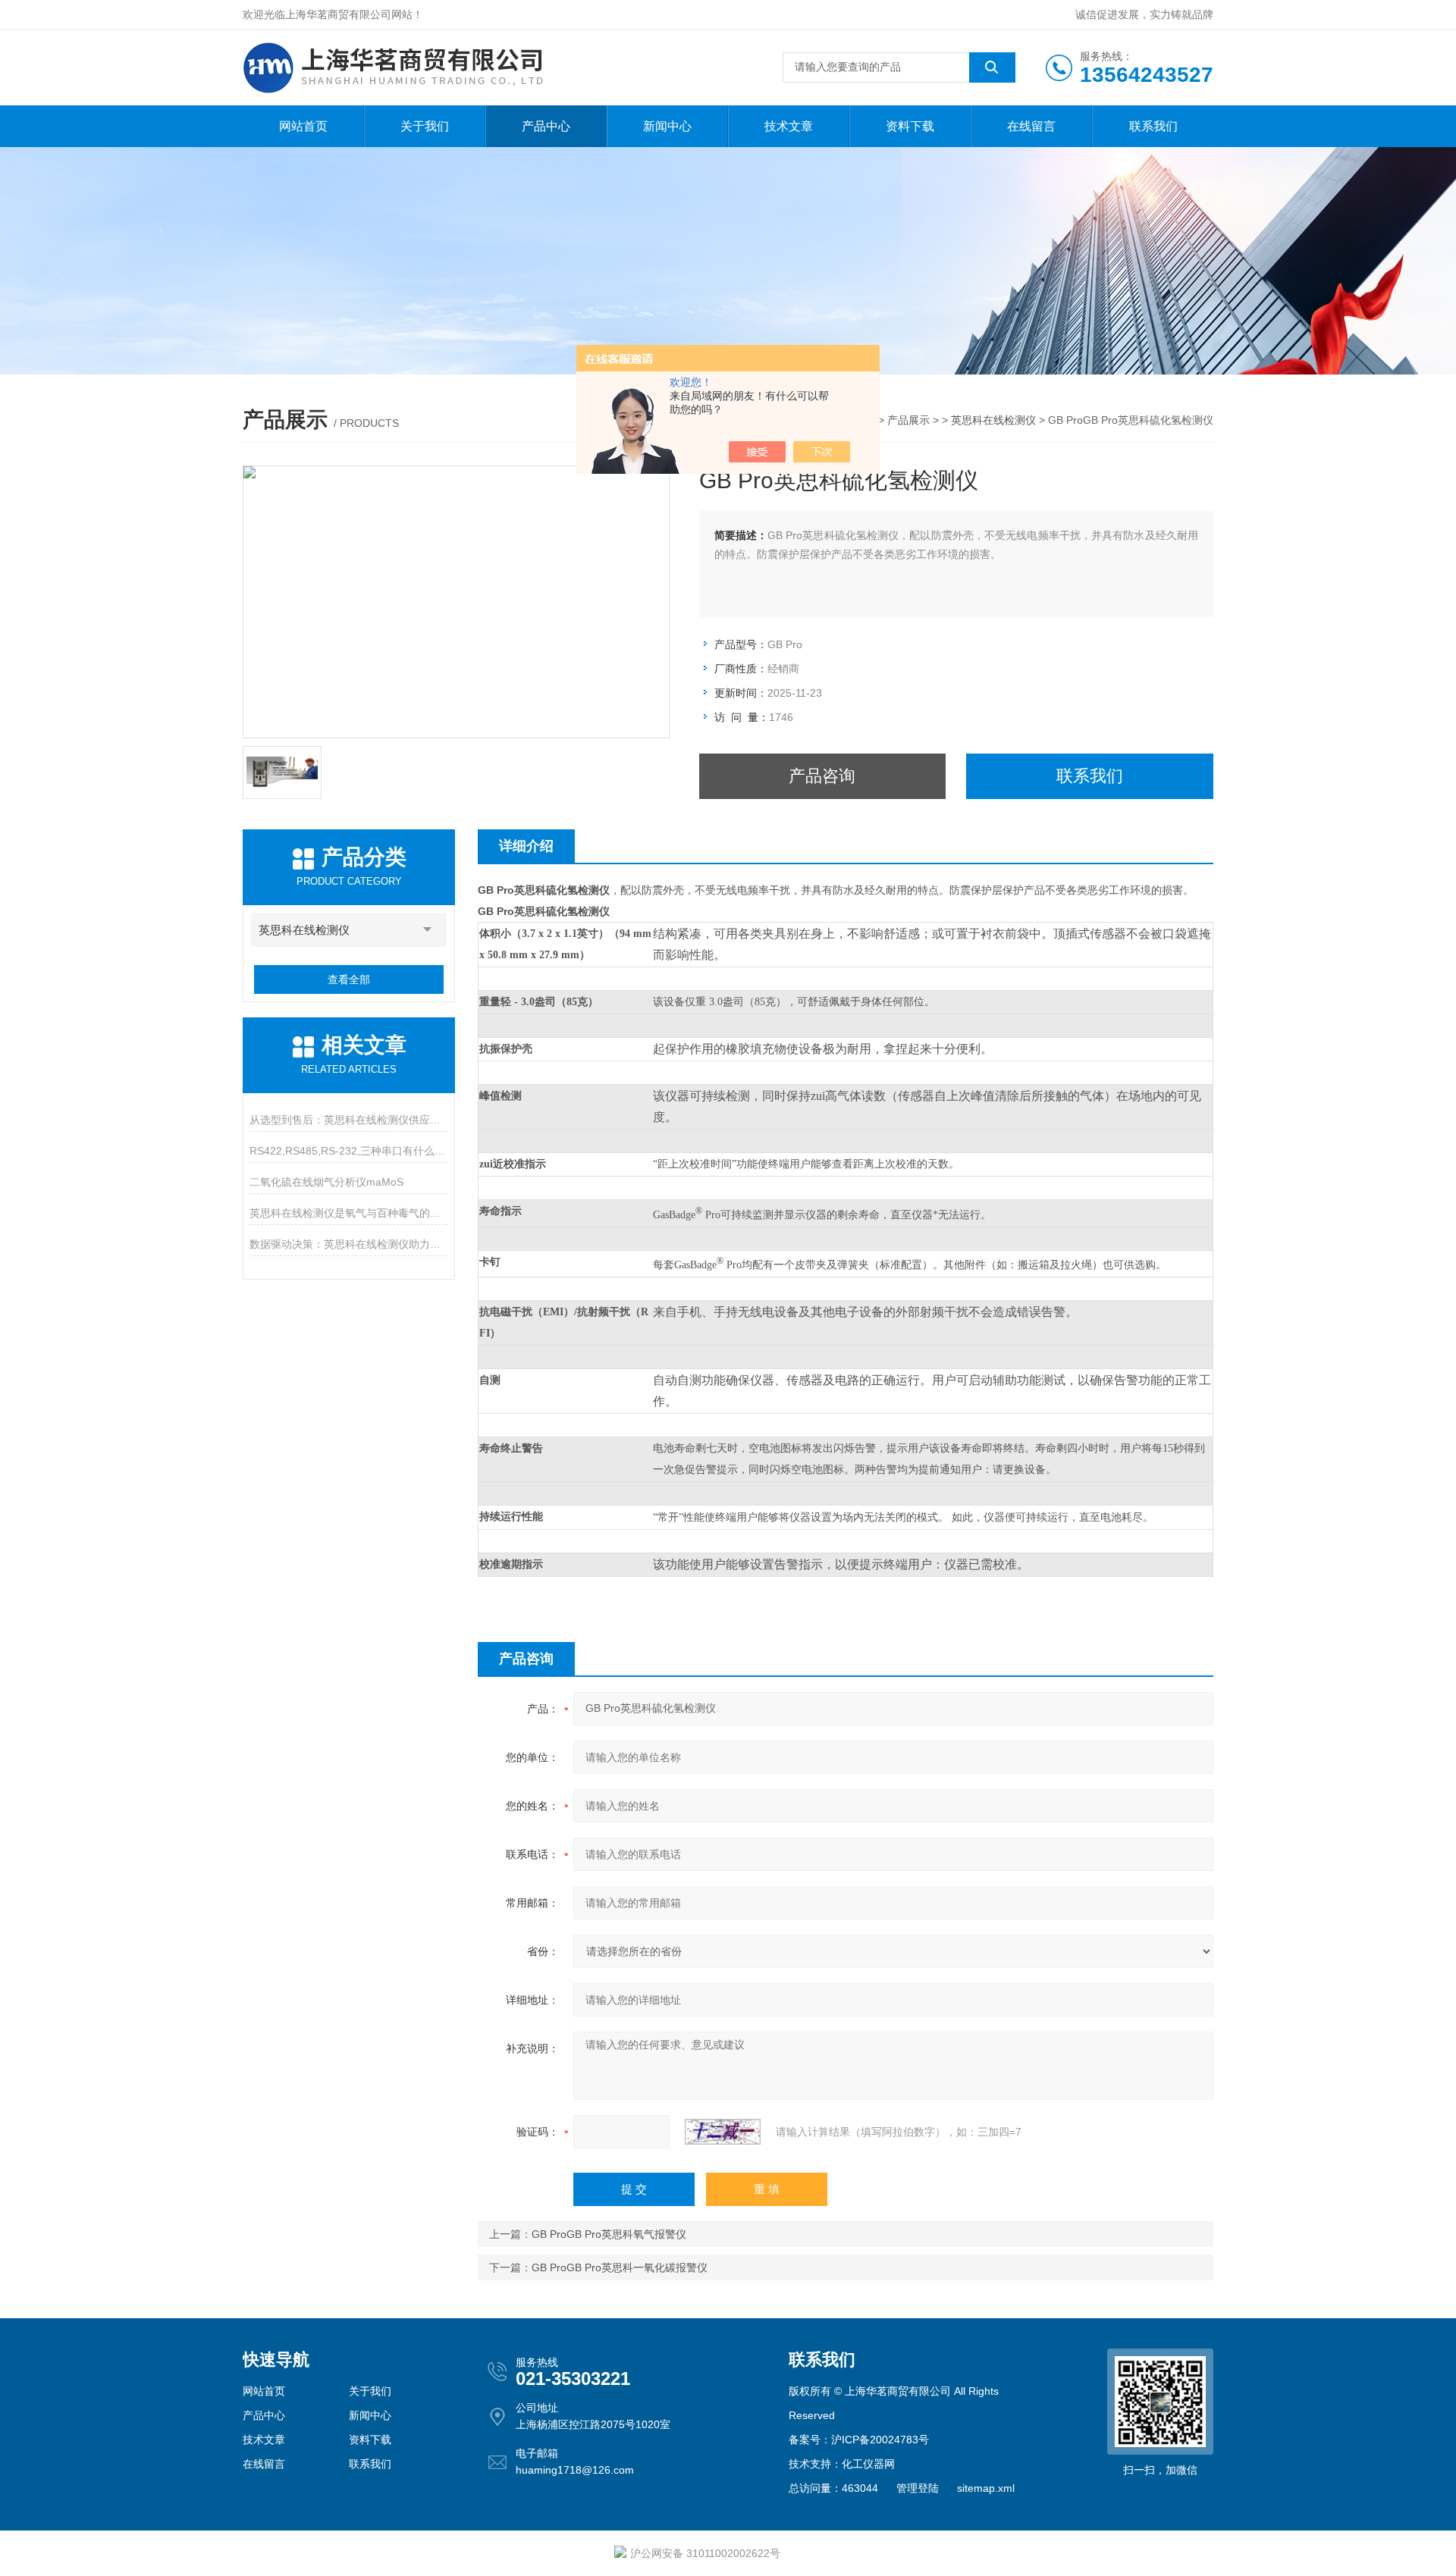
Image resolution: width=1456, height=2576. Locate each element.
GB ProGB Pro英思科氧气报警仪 (609, 2234)
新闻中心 (667, 126)
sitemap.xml (986, 2488)
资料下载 (910, 126)
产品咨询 (822, 776)
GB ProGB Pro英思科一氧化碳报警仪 (620, 2267)
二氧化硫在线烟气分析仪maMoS (326, 1182)
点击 (428, 930)
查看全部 (349, 979)
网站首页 (303, 126)
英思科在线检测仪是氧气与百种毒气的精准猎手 (348, 1213)
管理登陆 (918, 2488)
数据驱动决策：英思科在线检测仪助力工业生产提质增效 (348, 1244)
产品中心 (546, 126)
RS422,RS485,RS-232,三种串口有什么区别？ (348, 1151)
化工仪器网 (868, 2464)
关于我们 (425, 126)
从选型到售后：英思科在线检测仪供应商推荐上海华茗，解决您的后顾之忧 (348, 1120)
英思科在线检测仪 (993, 420)
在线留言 (1031, 126)
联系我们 (1153, 126)
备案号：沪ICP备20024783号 (859, 2440)
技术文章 (789, 126)
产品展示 (908, 420)
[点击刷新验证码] (723, 2132)
